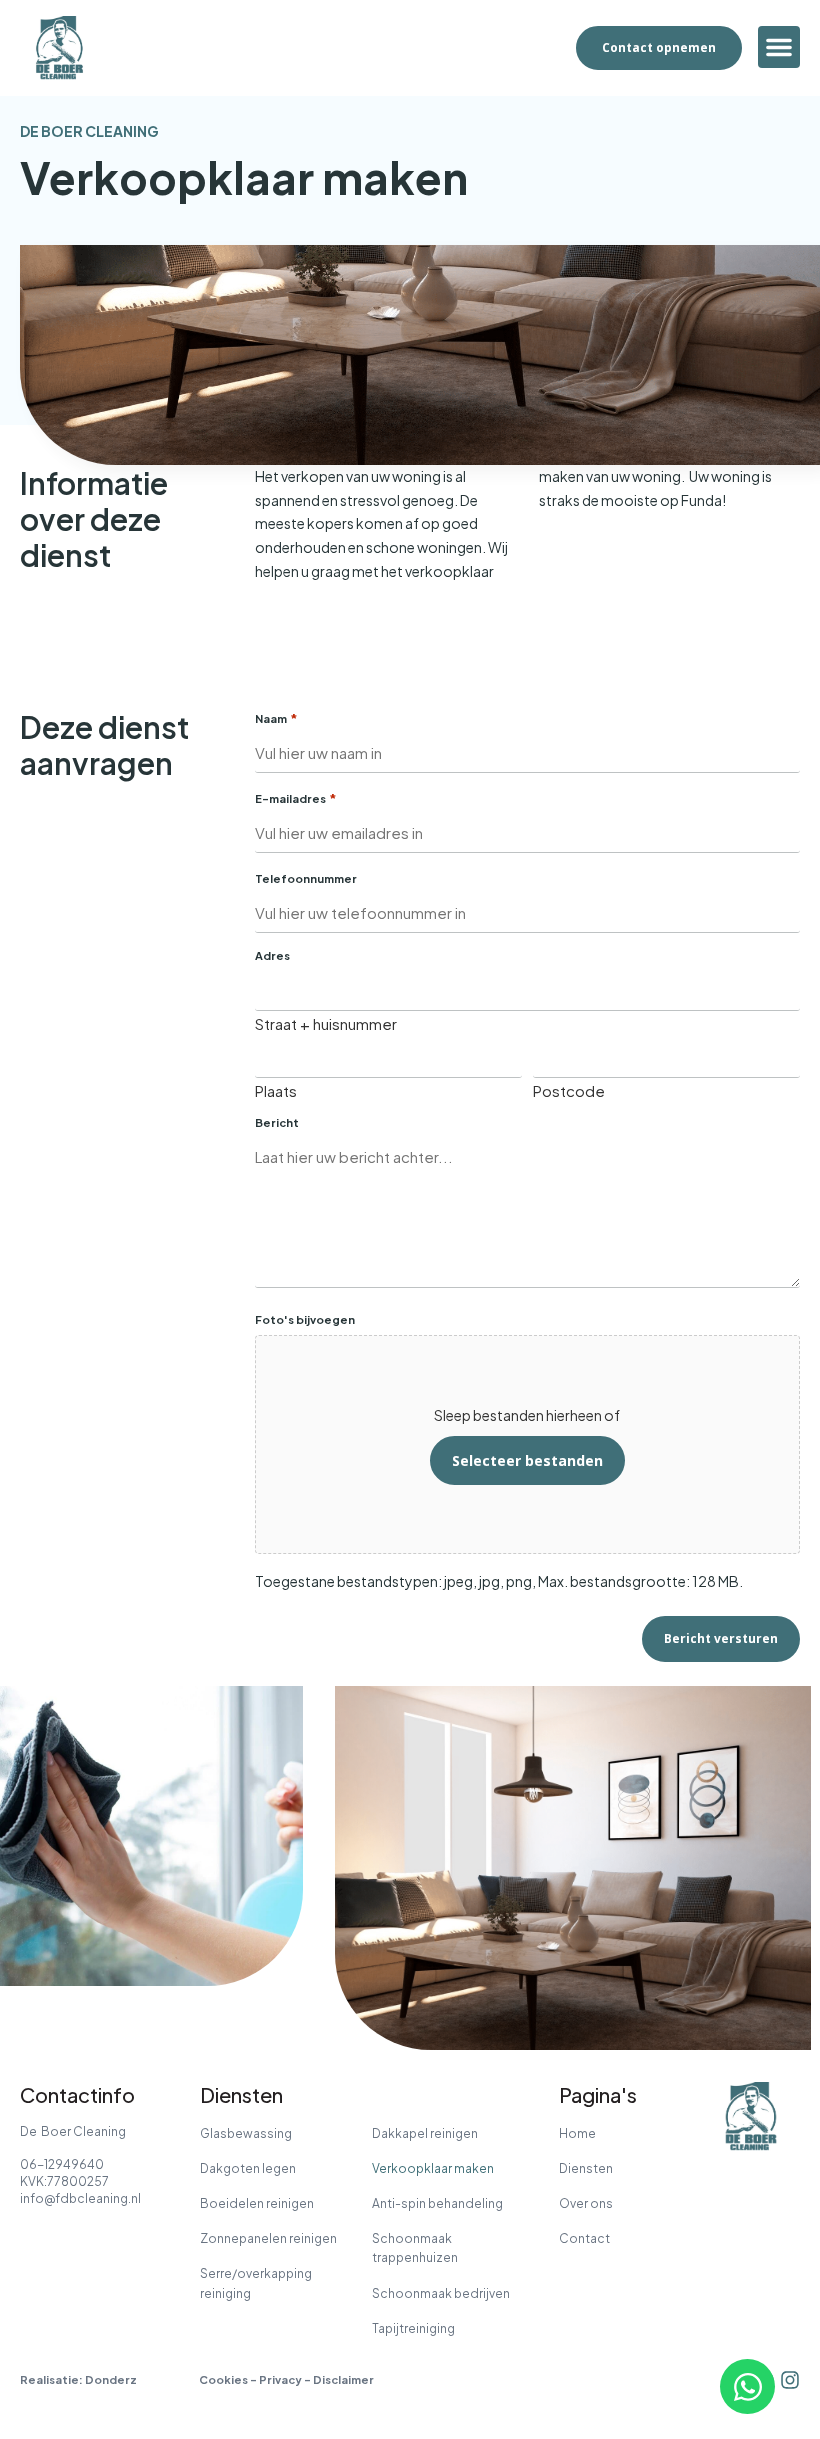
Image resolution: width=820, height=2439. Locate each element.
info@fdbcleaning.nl (80, 2198)
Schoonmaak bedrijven (441, 2293)
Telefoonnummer (306, 878)
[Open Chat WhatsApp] (747, 2386)
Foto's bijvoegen (305, 1319)
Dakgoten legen (248, 2168)
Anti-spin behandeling (437, 2203)
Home (577, 2133)
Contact (584, 2238)
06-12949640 (62, 2164)
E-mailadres (296, 798)
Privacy (280, 2379)
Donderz (111, 2379)
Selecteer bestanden (527, 1460)
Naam (276, 718)
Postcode (569, 1089)
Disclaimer (343, 2379)
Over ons (586, 2203)
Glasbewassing (246, 2133)
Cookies (223, 2379)
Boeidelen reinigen (257, 2203)
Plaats (276, 1089)
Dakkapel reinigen (425, 2133)
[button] (779, 47)
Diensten (586, 2168)
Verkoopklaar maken (433, 2168)
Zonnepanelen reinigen (268, 2238)
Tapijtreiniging (413, 2328)
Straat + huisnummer (326, 1022)
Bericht (277, 1122)
